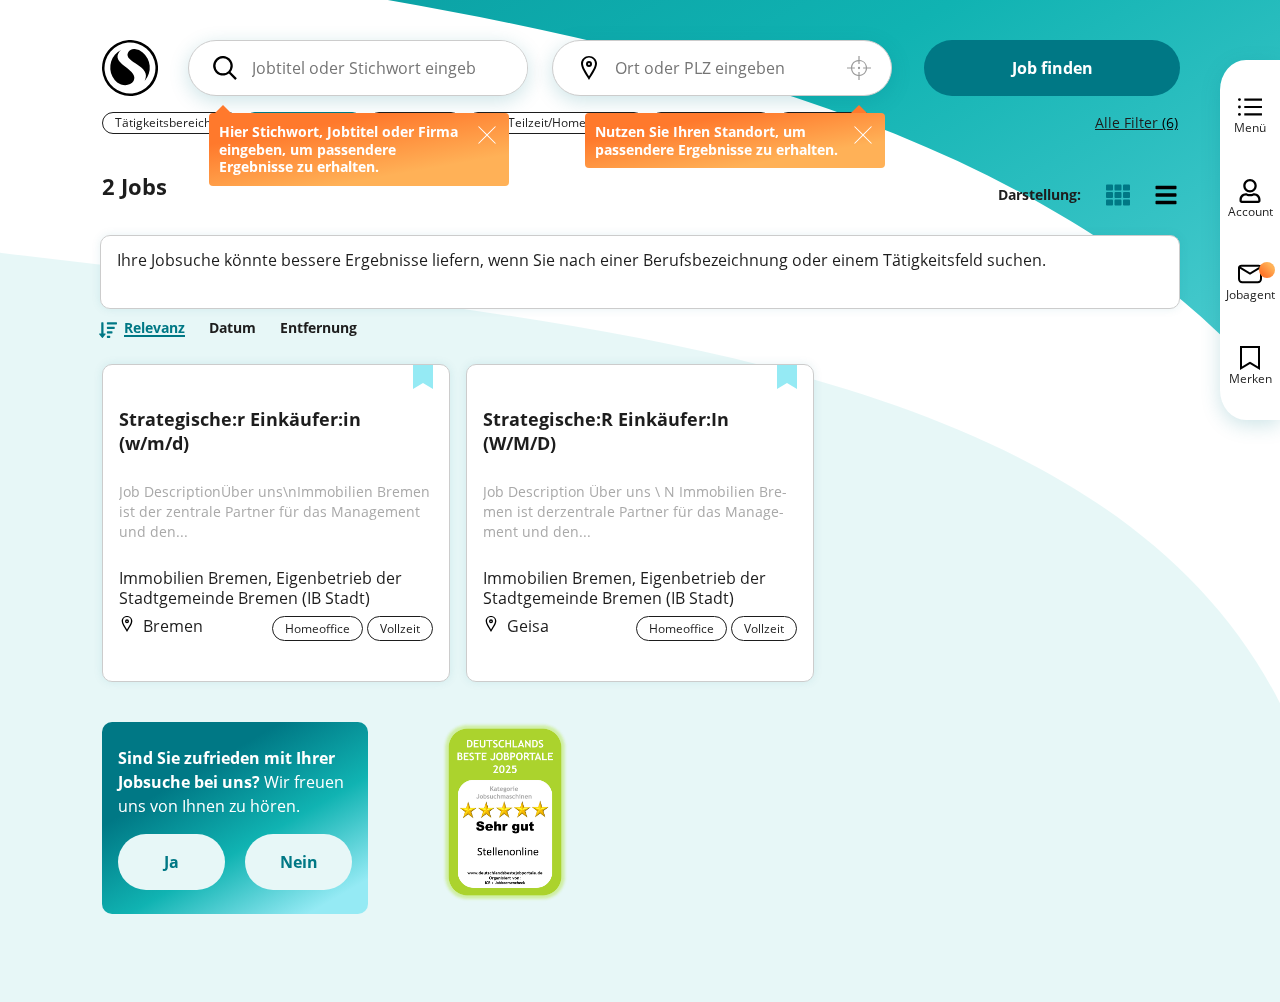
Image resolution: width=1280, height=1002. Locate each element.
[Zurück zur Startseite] (130, 76)
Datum (232, 328)
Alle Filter (1136, 122)
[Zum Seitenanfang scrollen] (1220, 878)
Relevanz (154, 329)
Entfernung (318, 328)
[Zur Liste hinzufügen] (423, 379)
